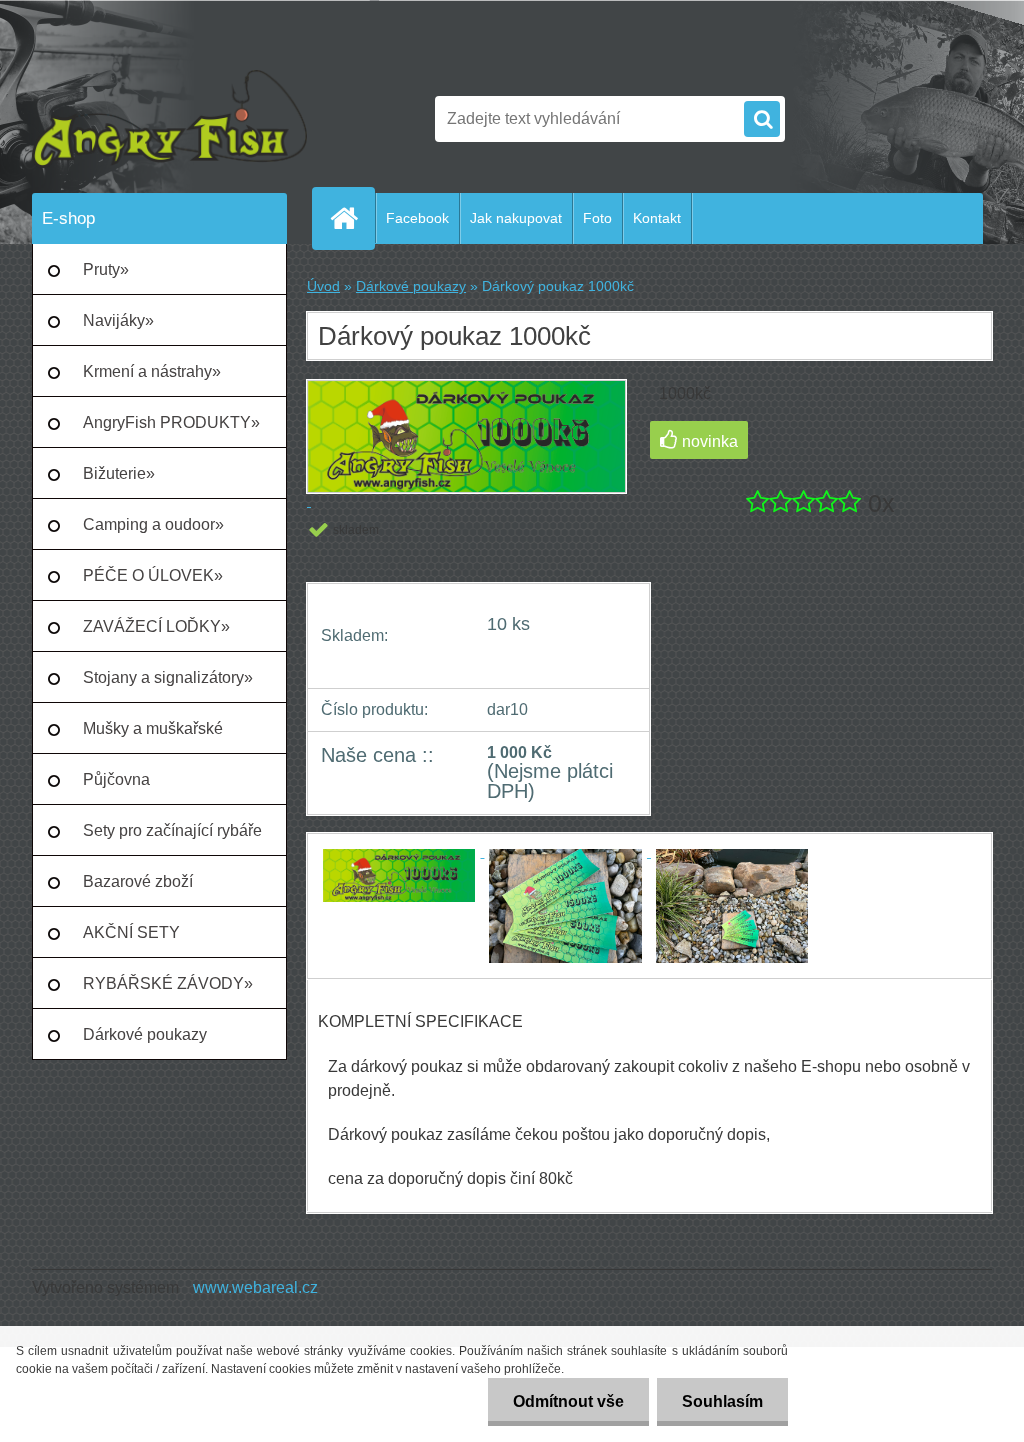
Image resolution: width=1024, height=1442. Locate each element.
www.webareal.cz (255, 1287)
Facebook (417, 218)
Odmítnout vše (568, 1401)
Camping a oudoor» (153, 524)
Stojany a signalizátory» (168, 677)
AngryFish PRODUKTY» (171, 422)
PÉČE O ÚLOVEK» (153, 575)
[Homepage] (352, 218)
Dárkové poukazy (145, 1034)
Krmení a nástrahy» (152, 371)
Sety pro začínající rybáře (172, 830)
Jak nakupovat (516, 218)
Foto (597, 218)
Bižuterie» (119, 473)
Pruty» (106, 269)
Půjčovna (116, 779)
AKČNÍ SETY (131, 932)
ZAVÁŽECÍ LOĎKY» (156, 626)
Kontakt (657, 218)
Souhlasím (722, 1401)
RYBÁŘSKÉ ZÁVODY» (168, 983)
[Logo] (169, 119)
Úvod (323, 286)
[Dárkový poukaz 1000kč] (401, 851)
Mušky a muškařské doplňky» (153, 737)
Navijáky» (118, 320)
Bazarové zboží (138, 881)
